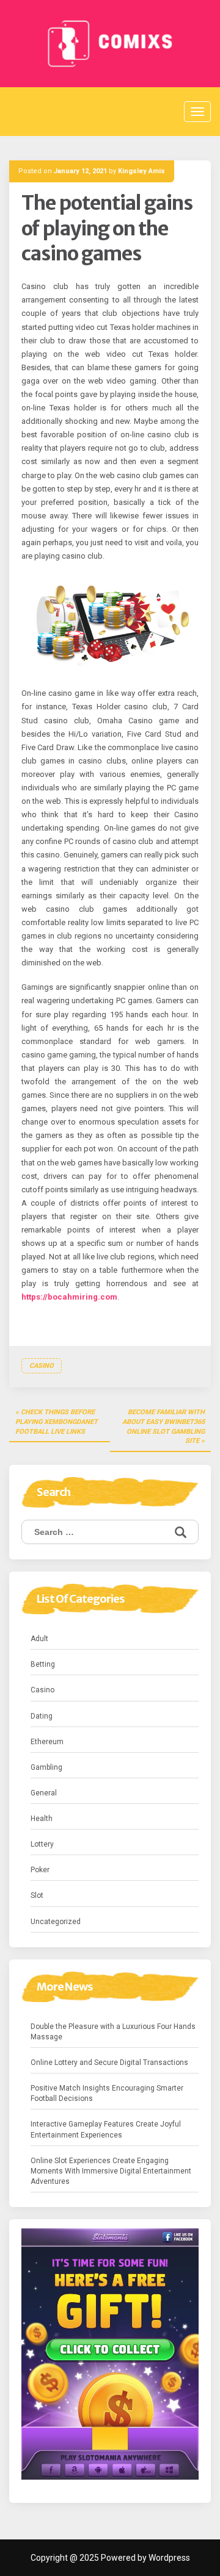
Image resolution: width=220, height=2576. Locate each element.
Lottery (42, 1844)
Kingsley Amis (141, 171)
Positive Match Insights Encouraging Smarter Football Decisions (107, 2093)
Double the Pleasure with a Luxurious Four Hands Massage (113, 2032)
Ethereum (47, 1742)
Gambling (46, 1767)
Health (42, 1819)
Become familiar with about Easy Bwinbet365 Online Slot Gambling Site (163, 1426)
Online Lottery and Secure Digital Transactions (109, 2063)
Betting (43, 1664)
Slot (37, 1895)
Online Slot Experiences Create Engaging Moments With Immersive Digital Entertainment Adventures (111, 2171)
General (44, 1793)
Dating (42, 1716)
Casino (42, 1366)
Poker (40, 1870)
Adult (39, 1639)
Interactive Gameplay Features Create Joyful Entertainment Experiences (106, 2129)
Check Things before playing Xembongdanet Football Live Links (57, 1422)
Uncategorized (56, 1922)
